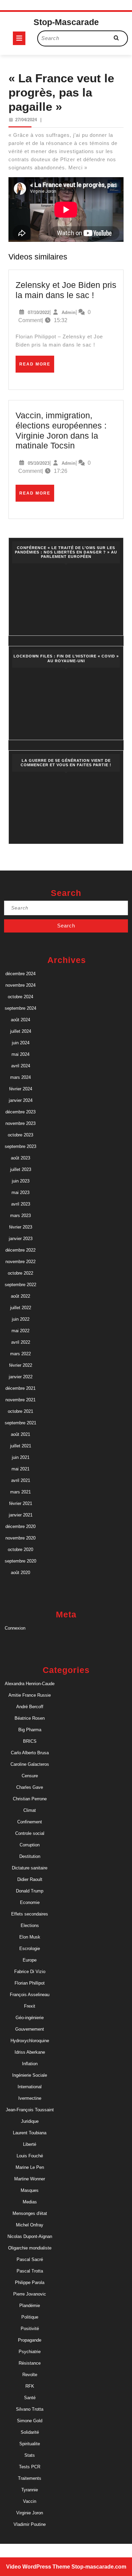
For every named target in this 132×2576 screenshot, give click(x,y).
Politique (30, 2317)
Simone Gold (30, 2421)
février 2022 (21, 1365)
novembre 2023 (20, 1123)
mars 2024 (20, 1077)
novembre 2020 (20, 1538)
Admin (69, 312)
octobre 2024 (20, 997)
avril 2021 (21, 1480)
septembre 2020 (20, 1561)
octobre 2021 (20, 1411)
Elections (30, 1925)
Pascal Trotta (30, 2271)
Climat (30, 1810)
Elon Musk (30, 1937)
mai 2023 (20, 1192)
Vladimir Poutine (30, 2524)
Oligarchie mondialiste (30, 2248)
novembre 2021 (20, 1400)
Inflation (30, 2064)
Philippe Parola (30, 2282)
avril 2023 (21, 1204)
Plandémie (30, 2306)
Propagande (30, 2340)
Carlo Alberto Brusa (30, 1753)
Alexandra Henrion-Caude (30, 1684)
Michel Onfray (30, 2225)
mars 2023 (20, 1216)
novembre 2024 (20, 985)
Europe (30, 1960)
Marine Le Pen (30, 2167)
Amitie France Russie (30, 1695)
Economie (30, 1902)
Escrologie (30, 1949)
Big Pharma (30, 1730)
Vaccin (30, 2501)
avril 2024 (21, 1066)
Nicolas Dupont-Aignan (30, 2236)
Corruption (30, 1845)
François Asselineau (30, 1995)
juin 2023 (21, 1181)
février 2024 (21, 1089)
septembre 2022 (20, 1285)
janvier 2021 (21, 1515)
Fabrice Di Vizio (30, 1972)
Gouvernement (30, 2029)
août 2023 (20, 1158)
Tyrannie (30, 2490)
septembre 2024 (20, 1008)
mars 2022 (20, 1354)
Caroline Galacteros (30, 1764)
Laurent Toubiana (30, 2133)
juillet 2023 (21, 1169)
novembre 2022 (20, 1262)
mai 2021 (20, 1469)
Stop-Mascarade (66, 22)
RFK (30, 2386)
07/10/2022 (39, 312)
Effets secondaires (30, 1914)
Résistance (30, 2363)
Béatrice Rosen (30, 1718)
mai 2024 (20, 1054)
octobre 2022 (20, 1273)
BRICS (30, 1741)
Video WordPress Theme (38, 2567)
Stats (30, 2455)
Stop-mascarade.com (99, 2567)
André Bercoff (30, 1707)
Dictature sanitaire (30, 1868)
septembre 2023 (20, 1146)
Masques (30, 2190)
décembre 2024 (20, 974)
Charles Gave (30, 1787)
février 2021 (21, 1503)
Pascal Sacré (30, 2259)
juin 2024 (21, 1043)
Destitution (30, 1856)
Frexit (30, 2006)
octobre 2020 (20, 1549)
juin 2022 (21, 1319)
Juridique (30, 2121)
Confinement (30, 1822)
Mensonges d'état (30, 2213)
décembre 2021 (20, 1388)
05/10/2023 (39, 463)
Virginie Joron (30, 2513)
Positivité (30, 2329)
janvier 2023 (21, 1239)
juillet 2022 (21, 1308)
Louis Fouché (30, 2156)
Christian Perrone (30, 1799)
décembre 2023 (20, 1112)
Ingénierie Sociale (30, 2075)
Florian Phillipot (30, 1983)
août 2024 (20, 1020)
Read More (37, 367)
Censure (30, 1776)
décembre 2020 (20, 1526)
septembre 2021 (20, 1423)
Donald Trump (30, 1891)
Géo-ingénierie (30, 2018)
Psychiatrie (30, 2352)
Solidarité (30, 2432)
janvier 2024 (21, 1100)
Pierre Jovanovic (30, 2294)
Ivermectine (30, 2098)
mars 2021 (20, 1492)
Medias (30, 2202)
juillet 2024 (21, 1031)
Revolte (30, 2375)
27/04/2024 (26, 120)
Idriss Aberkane (30, 2052)
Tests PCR (30, 2467)
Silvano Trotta (30, 2409)
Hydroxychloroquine (30, 2041)
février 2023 (21, 1227)
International (30, 2087)
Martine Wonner (30, 2179)
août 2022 (20, 1296)
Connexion (15, 1628)
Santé (30, 2398)
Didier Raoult (30, 1879)
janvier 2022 (21, 1377)
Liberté (30, 2144)
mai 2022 (20, 1331)
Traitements (30, 2478)
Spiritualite (30, 2444)
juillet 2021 (21, 1446)
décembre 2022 (20, 1250)
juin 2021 (21, 1457)
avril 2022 (21, 1342)
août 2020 (20, 1573)
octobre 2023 (20, 1135)
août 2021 (20, 1434)
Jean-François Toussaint (30, 2110)
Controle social (30, 1833)
